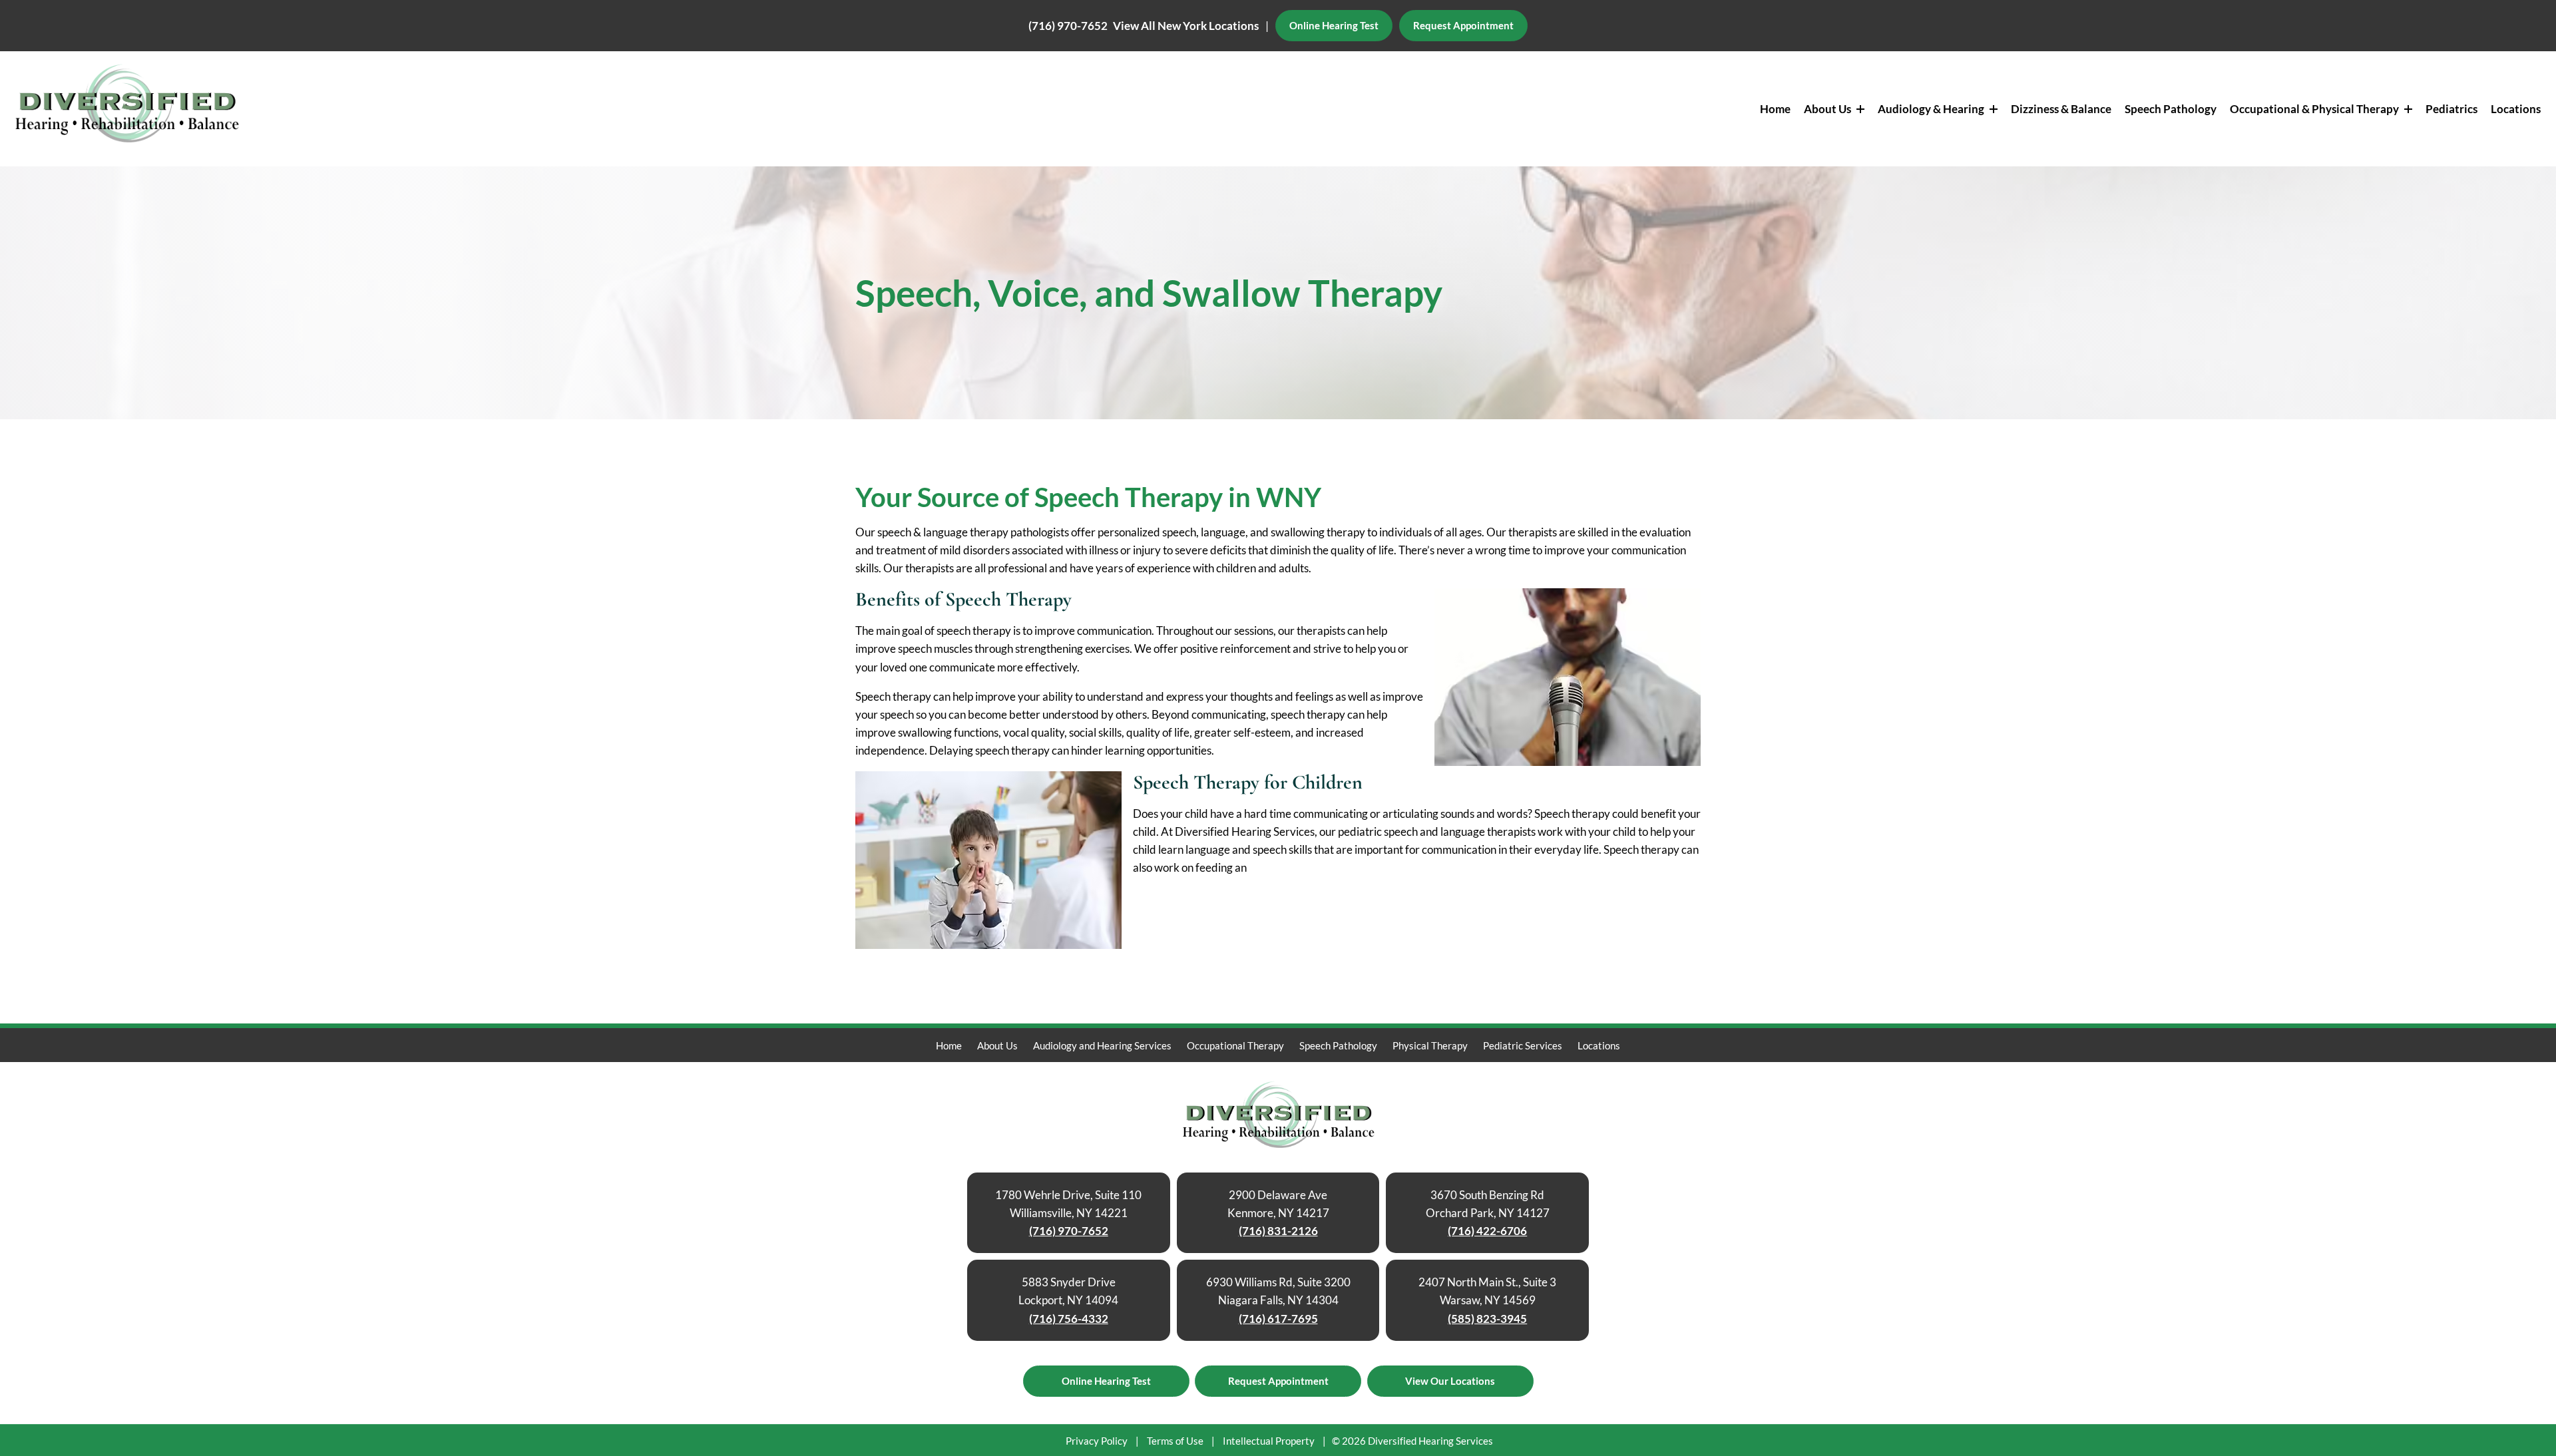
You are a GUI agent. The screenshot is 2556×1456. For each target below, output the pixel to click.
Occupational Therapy (1235, 1045)
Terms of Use (1175, 1441)
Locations (2516, 109)
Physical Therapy (1430, 1045)
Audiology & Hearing (1932, 109)
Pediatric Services (1523, 1045)
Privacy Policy (1097, 1441)
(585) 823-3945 (1487, 1319)
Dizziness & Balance (2061, 109)
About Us (1828, 109)
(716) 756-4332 (1069, 1319)
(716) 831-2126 (1278, 1231)
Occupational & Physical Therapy (2315, 109)
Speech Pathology (2171, 109)
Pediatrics (2451, 109)
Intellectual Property (1269, 1441)
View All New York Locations (1186, 26)
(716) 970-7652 (1068, 26)
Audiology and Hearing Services (1102, 1045)
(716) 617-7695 (1278, 1319)
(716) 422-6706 (1487, 1231)
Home (1775, 109)
